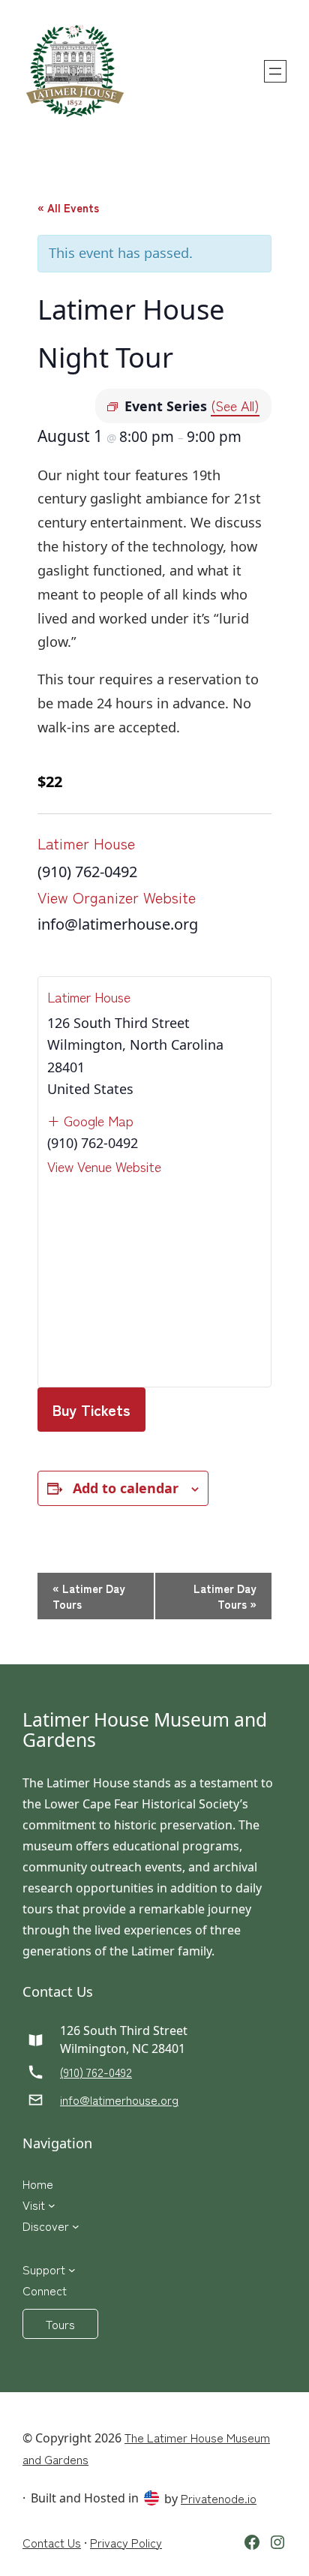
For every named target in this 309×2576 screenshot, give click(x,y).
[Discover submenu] (76, 2226)
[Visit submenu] (52, 2205)
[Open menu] (275, 71)
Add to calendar (126, 1488)
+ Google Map (90, 1120)
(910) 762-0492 (96, 2072)
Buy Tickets (91, 1410)
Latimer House (86, 843)
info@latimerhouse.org (119, 2100)
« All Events (68, 207)
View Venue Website (104, 1166)
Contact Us (52, 2542)
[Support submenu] (72, 2269)
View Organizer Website (117, 897)
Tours (60, 2324)
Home (38, 2184)
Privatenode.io (219, 2498)
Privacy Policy (126, 2542)
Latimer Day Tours (89, 1596)
